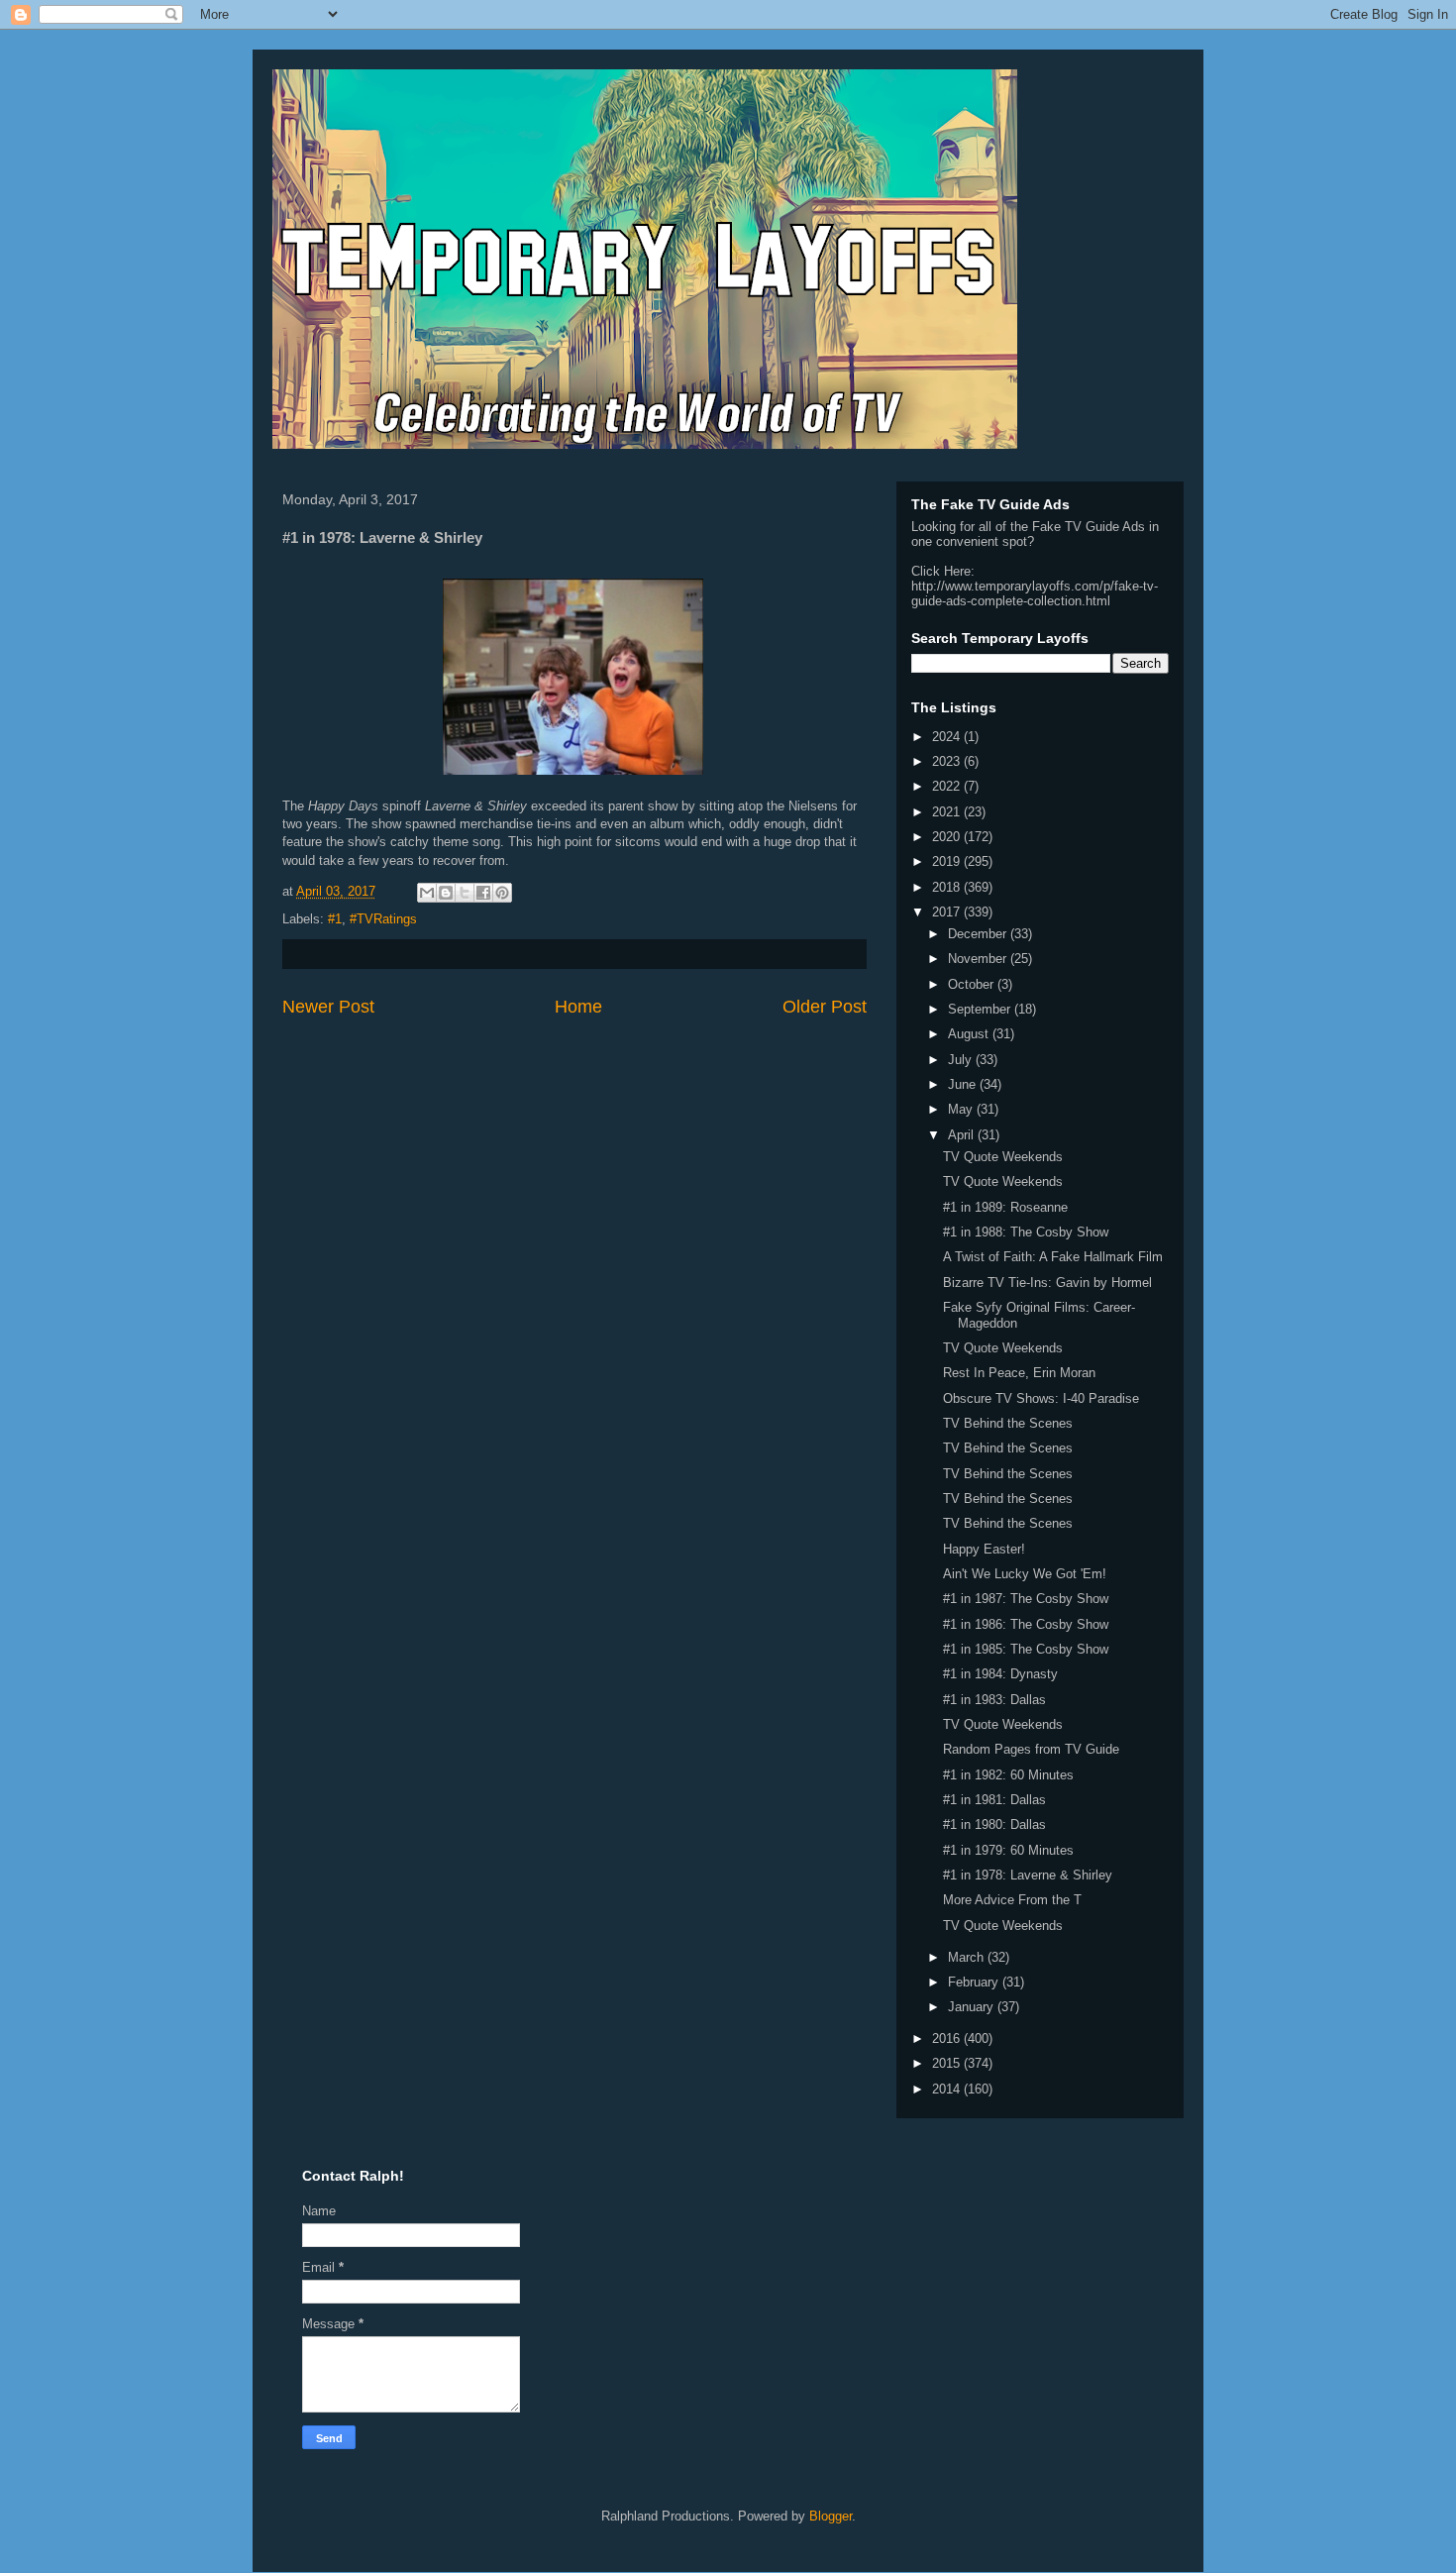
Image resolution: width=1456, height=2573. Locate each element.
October (973, 984)
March (968, 1957)
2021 (948, 812)
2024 (948, 737)
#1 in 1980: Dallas (994, 1824)
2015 (948, 2063)
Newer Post (328, 1007)
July (962, 1060)
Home (578, 1007)
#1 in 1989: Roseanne (1005, 1207)
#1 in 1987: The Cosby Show (1026, 1599)
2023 (948, 761)
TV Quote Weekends (1003, 1157)
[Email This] (427, 893)
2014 (948, 2089)
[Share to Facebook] (483, 893)
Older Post (825, 1007)
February (975, 1982)
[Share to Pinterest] (502, 893)
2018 (948, 887)
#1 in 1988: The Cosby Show (1026, 1232)
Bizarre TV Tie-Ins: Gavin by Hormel (1047, 1283)
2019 (948, 861)
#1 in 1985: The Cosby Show (1026, 1649)
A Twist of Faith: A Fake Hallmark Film (1053, 1257)
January (973, 2007)
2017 (948, 912)
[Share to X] (465, 893)
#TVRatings (383, 919)
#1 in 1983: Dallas (994, 1700)
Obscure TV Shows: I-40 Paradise (1041, 1398)
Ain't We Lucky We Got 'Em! (1025, 1574)
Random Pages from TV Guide (1031, 1749)
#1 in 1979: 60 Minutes (1008, 1850)
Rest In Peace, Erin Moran (1019, 1373)
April (963, 1135)
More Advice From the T (1012, 1900)
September (981, 1009)
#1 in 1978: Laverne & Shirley (1028, 1875)
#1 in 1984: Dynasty (1000, 1674)
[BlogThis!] (446, 893)
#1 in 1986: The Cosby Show (1026, 1624)
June (964, 1084)
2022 (948, 786)
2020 (948, 837)
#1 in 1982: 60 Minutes (1008, 1775)
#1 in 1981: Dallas (994, 1800)
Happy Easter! (984, 1549)
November (979, 959)
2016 (948, 2038)
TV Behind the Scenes (1008, 1423)
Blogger (831, 2516)
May (962, 1109)
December (979, 934)
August (970, 1034)
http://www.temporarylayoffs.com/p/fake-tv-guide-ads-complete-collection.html (1035, 593)
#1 (335, 919)
